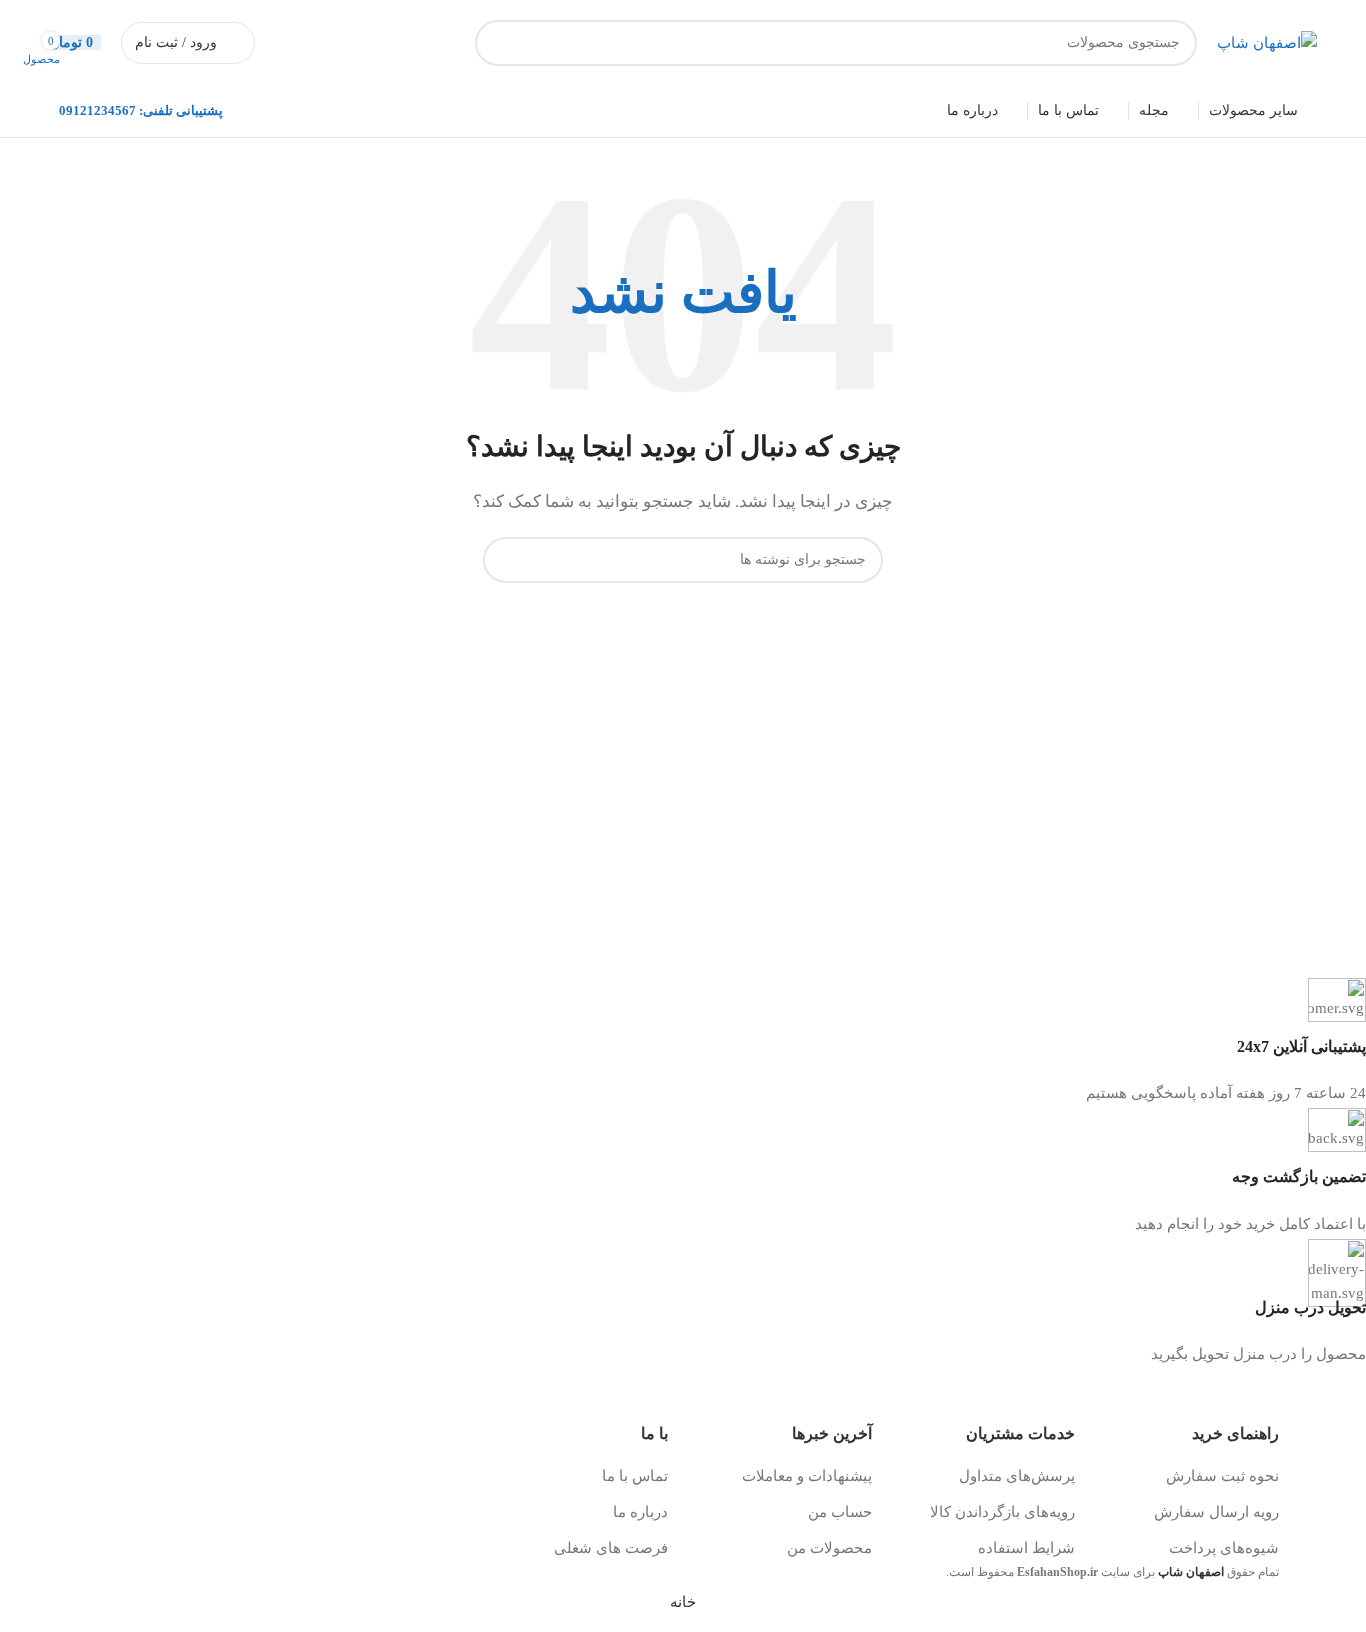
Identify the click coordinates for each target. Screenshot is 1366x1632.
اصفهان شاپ (1191, 1572)
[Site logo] (1267, 41)
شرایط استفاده (1026, 1548)
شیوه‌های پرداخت (1224, 1548)
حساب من (840, 1512)
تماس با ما (635, 1476)
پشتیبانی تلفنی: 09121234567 (141, 110)
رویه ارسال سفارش (1216, 1512)
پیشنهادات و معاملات (807, 1476)
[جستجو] (498, 43)
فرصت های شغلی (611, 1548)
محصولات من (829, 1548)
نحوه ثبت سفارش (1222, 1476)
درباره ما (640, 1512)
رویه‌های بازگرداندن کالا (1002, 1512)
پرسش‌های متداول (1017, 1476)
